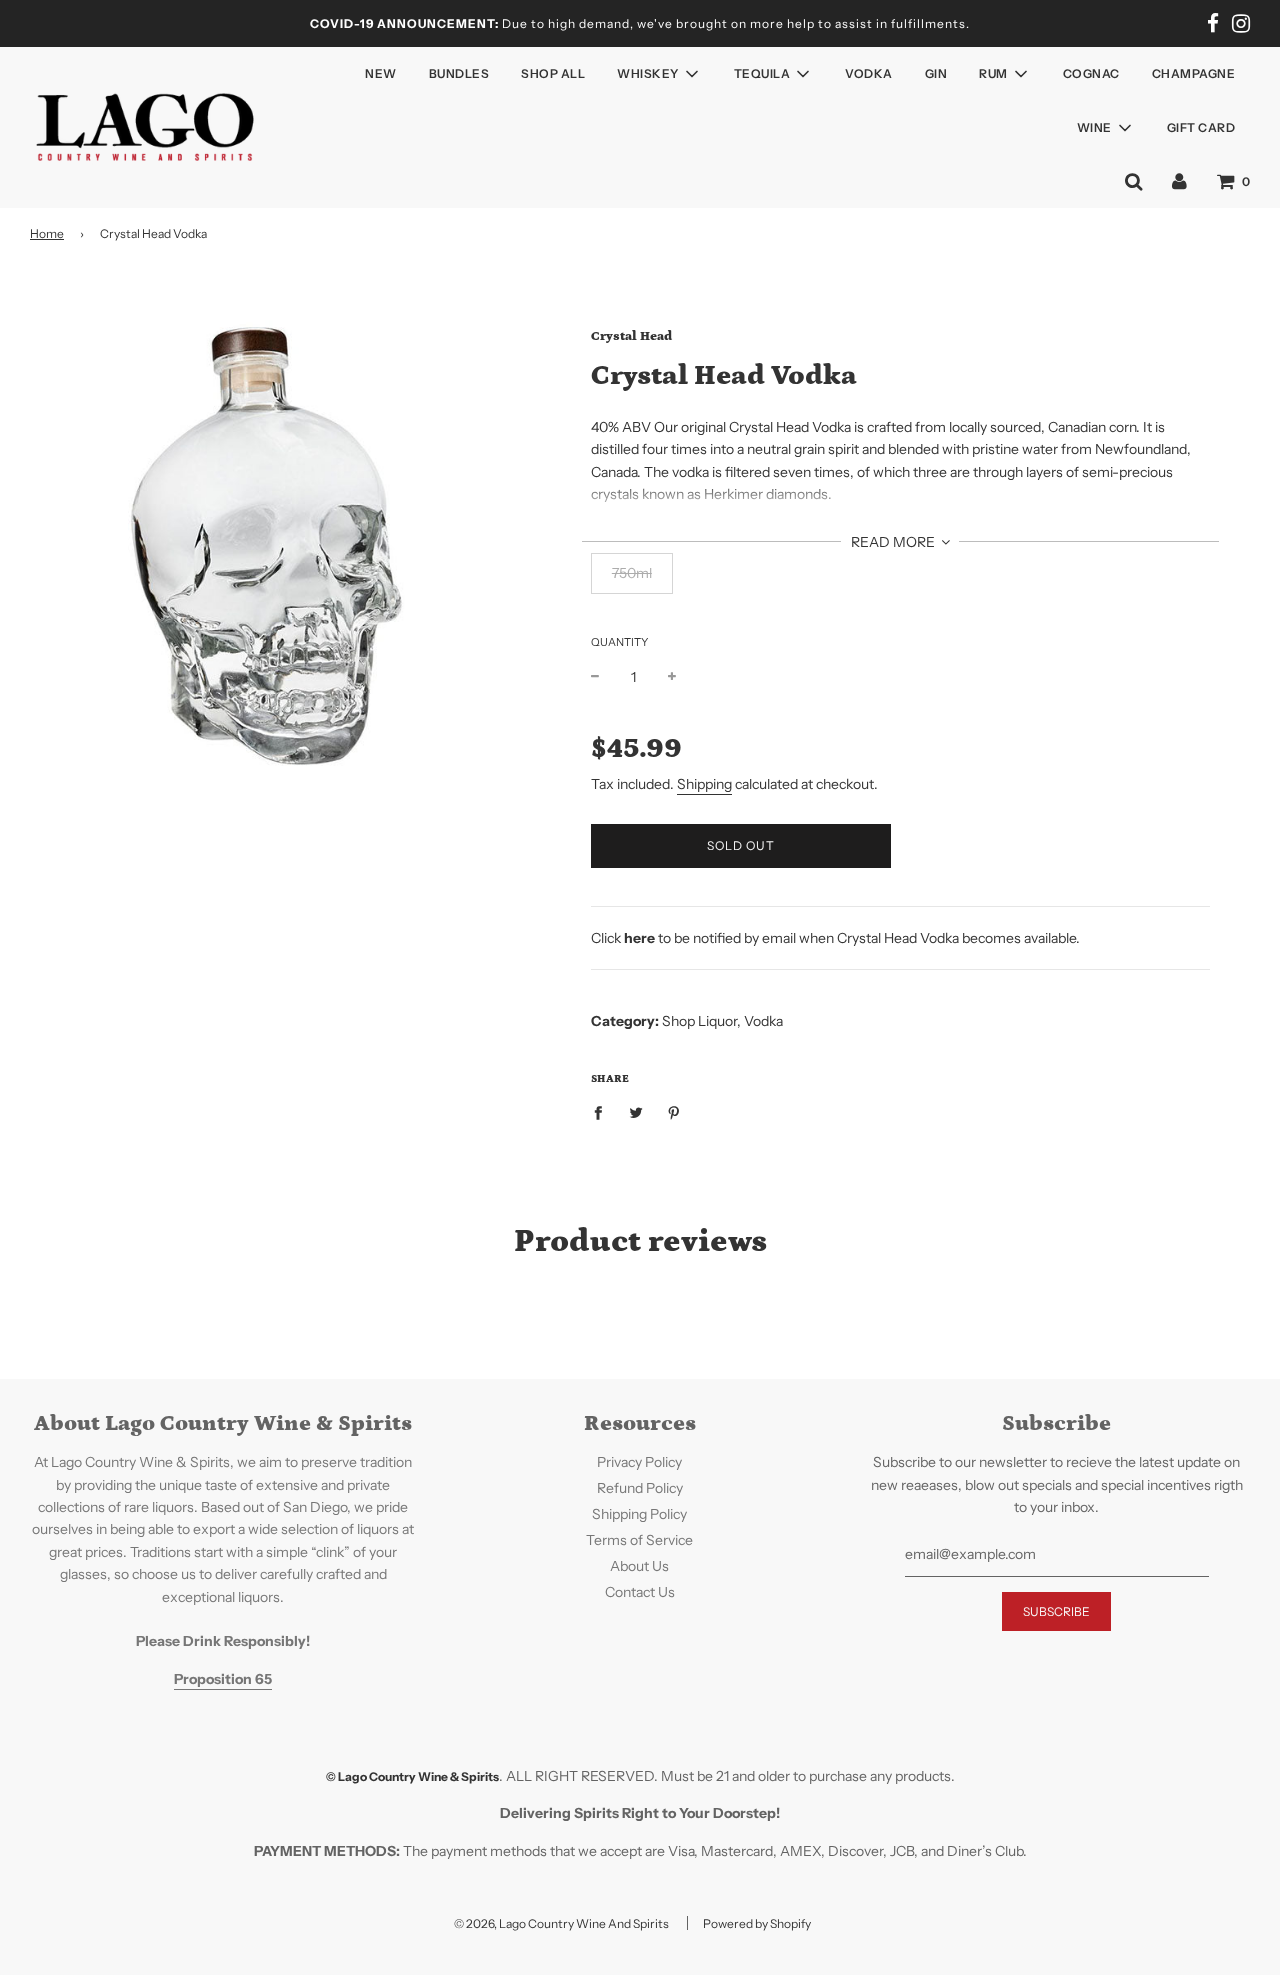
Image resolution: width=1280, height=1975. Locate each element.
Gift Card (1201, 127)
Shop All (553, 73)
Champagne (1194, 73)
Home (47, 233)
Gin (936, 73)
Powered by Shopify (757, 1923)
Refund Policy (640, 1488)
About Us (639, 1566)
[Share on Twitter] (635, 1111)
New (381, 73)
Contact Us (640, 1592)
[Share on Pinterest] (673, 1111)
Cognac (1091, 73)
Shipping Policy (639, 1514)
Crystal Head (631, 336)
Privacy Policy (639, 1462)
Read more (894, 542)
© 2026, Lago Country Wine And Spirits (561, 1923)
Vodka (869, 73)
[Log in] (1179, 181)
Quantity (619, 642)
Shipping (704, 784)
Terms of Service (639, 1540)
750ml (632, 573)
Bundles (459, 73)
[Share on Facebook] (603, 1111)
